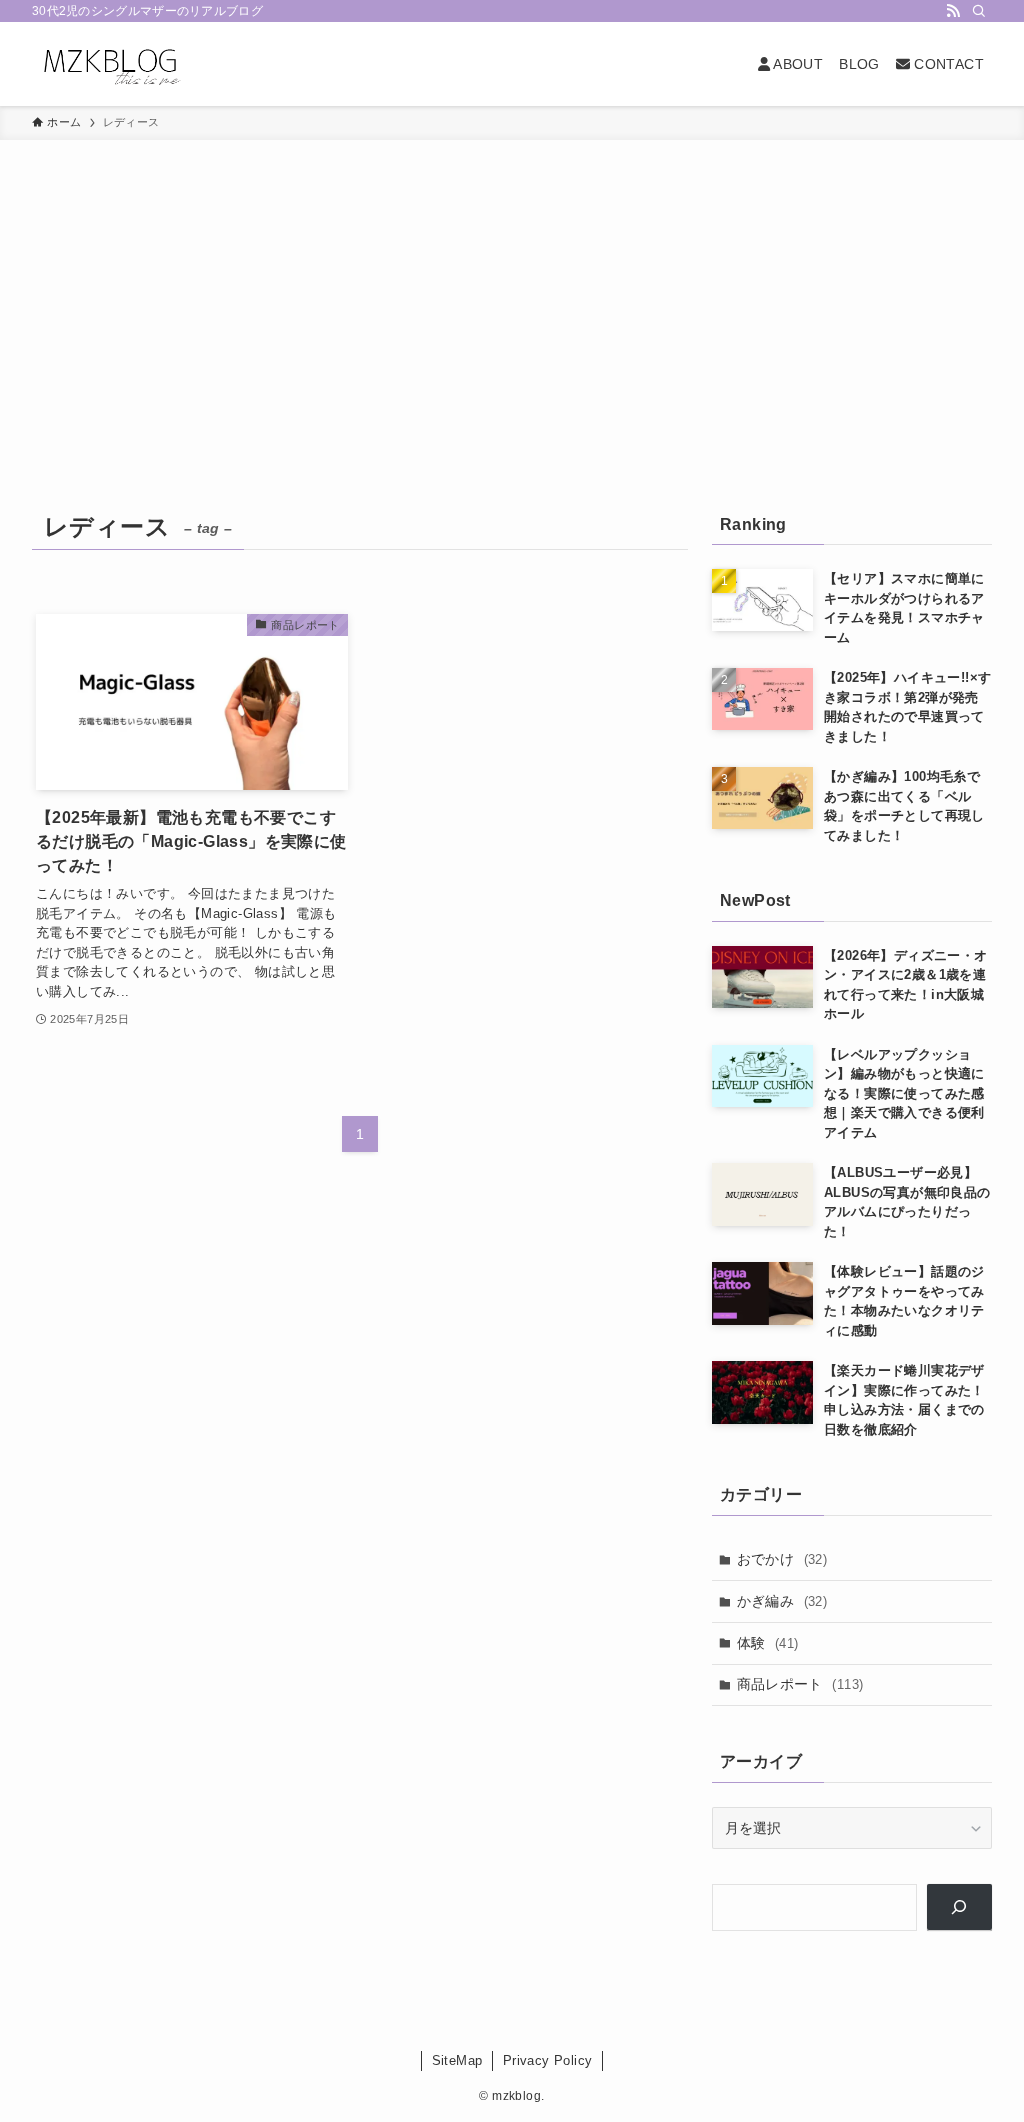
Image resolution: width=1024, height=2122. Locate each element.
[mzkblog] (110, 64)
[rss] (953, 11)
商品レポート (800, 1684)
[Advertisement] (512, 290)
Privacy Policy (548, 2060)
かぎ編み (782, 1601)
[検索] (979, 11)
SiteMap (457, 2060)
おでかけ (782, 1559)
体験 (768, 1643)
